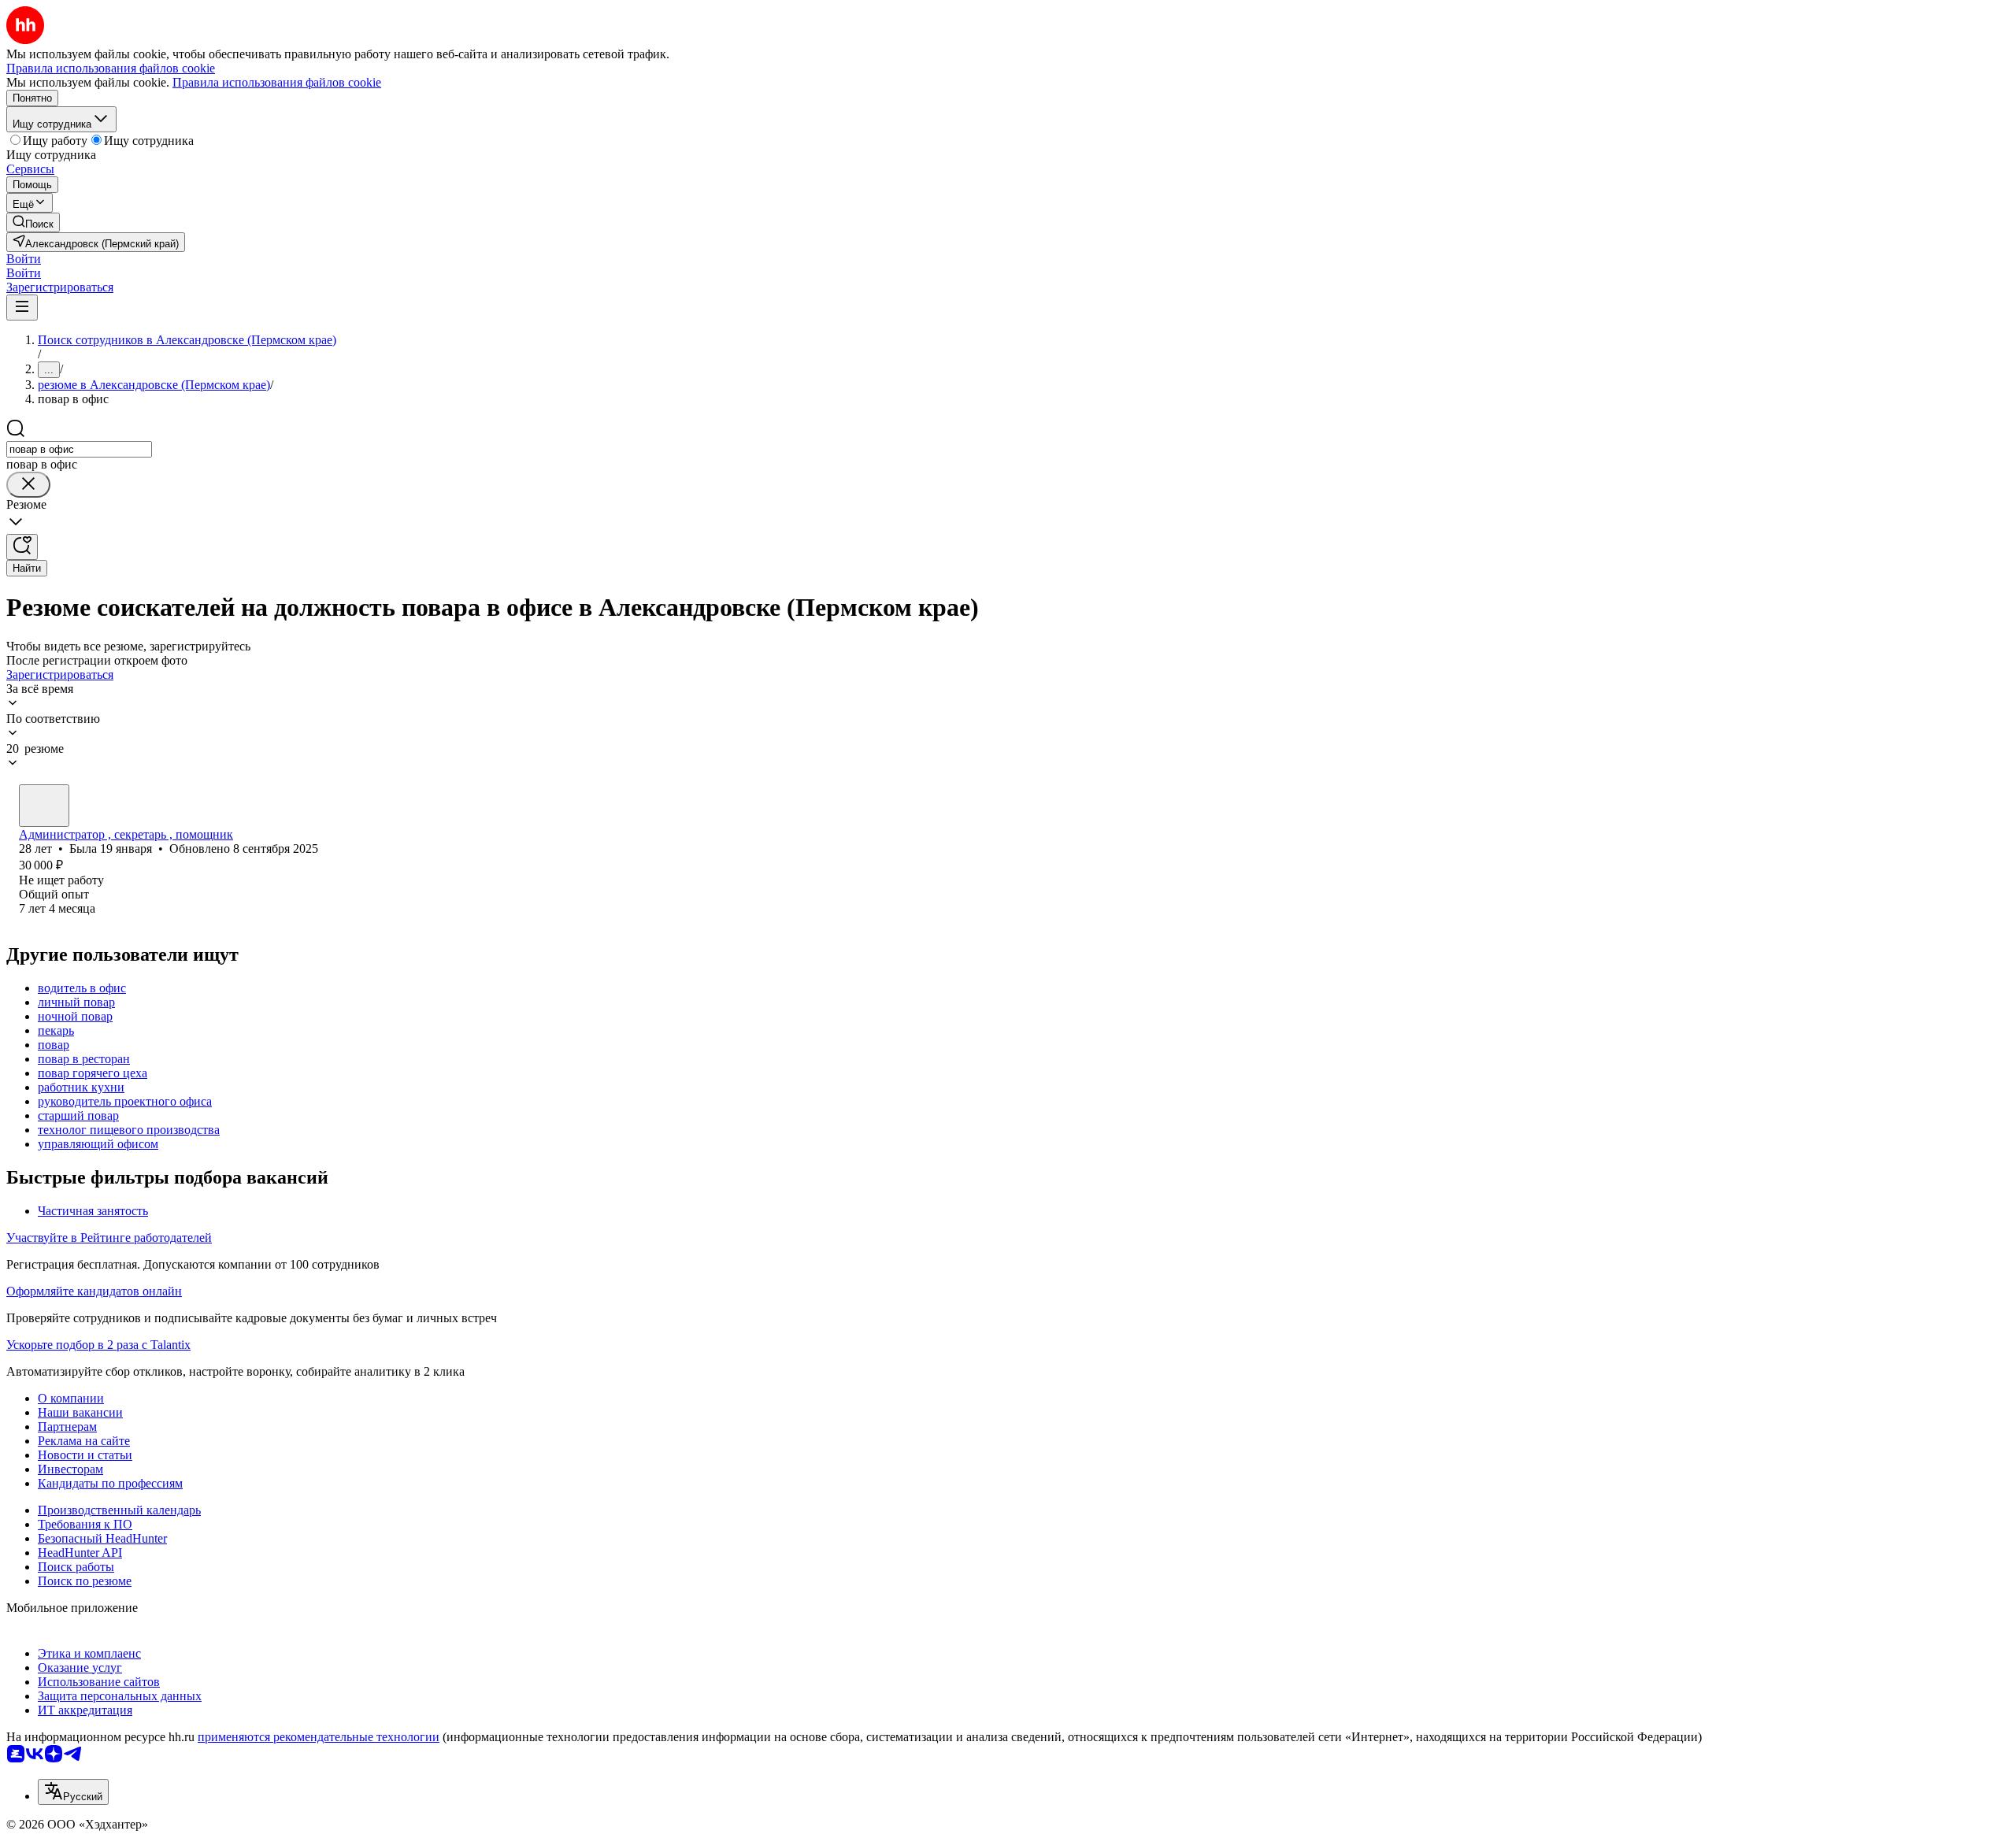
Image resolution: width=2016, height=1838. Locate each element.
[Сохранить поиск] (22, 547)
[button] (24, 259)
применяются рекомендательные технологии (319, 1737)
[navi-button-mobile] (22, 308)
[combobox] (79, 449)
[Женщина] (44, 806)
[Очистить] (28, 485)
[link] (33, 222)
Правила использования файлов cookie (277, 82)
